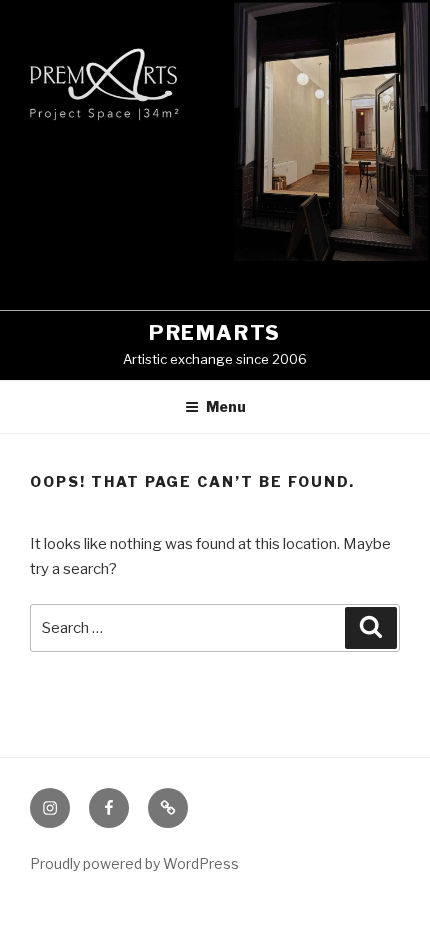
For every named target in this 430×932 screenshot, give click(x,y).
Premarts (215, 333)
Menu (226, 406)
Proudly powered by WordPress (134, 863)
